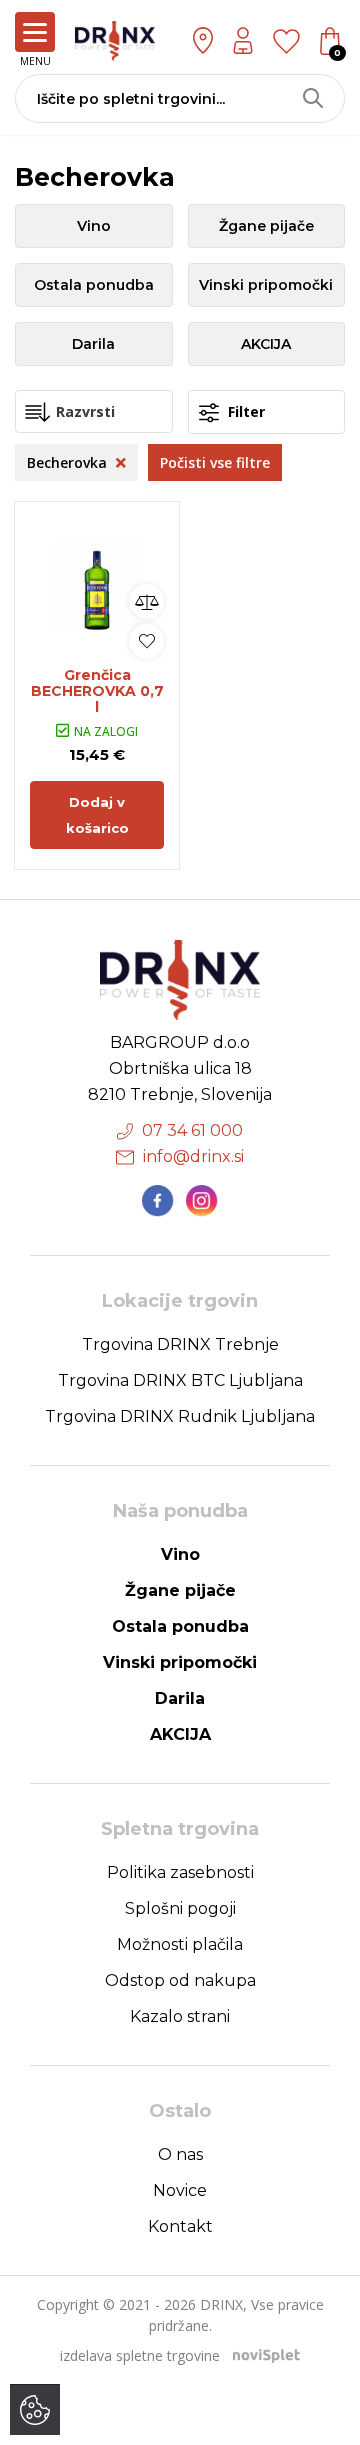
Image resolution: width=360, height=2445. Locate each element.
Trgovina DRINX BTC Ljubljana (180, 1380)
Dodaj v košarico (97, 815)
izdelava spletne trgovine (140, 2355)
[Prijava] (243, 40)
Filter (244, 411)
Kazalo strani (180, 2016)
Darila (93, 344)
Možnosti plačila (180, 1944)
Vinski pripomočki (266, 285)
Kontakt (180, 2226)
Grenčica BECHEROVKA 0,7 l (97, 691)
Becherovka (69, 462)
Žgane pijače (266, 226)
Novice (180, 2190)
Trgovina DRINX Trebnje (180, 1344)
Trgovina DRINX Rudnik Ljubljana (180, 1416)
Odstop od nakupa (180, 1980)
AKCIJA (266, 344)
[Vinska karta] (286, 40)
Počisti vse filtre (215, 462)
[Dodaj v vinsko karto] (146, 641)
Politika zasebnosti (180, 1872)
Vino (94, 226)
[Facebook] (158, 1201)
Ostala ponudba (94, 285)
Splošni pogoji (180, 1908)
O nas (180, 2154)
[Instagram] (202, 1201)
